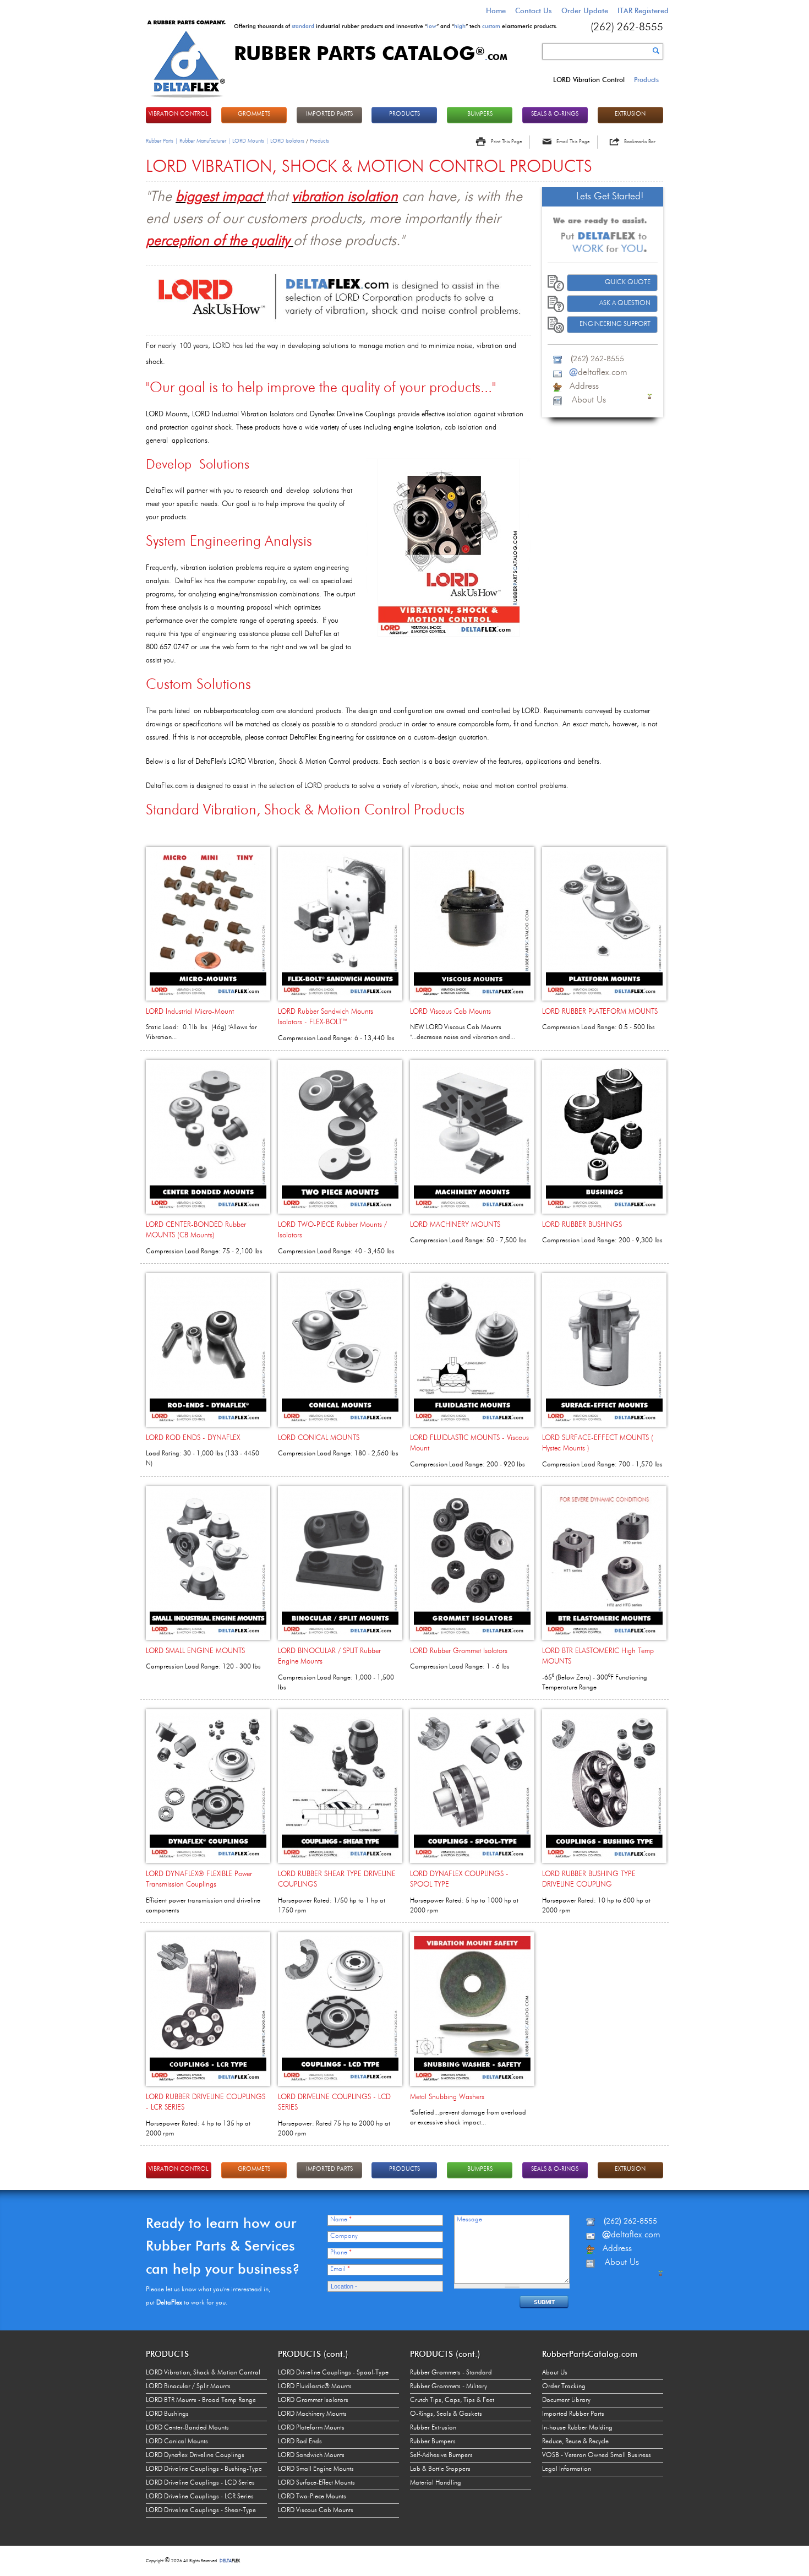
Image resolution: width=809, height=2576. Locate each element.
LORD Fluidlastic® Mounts (315, 2387)
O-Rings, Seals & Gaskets (446, 2414)
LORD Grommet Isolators (313, 2400)
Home (496, 10)
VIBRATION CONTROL (179, 114)
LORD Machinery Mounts (312, 2414)
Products (646, 80)
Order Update (585, 10)
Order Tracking (564, 2387)
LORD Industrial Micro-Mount (190, 1012)
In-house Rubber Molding (577, 2428)
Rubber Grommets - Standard (451, 2373)
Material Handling (436, 2483)
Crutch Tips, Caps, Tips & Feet (452, 2400)
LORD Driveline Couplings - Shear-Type (201, 2510)
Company (344, 2236)
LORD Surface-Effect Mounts (316, 2483)
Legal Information (567, 2469)
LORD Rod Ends (300, 2442)
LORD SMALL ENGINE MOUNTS (195, 1651)
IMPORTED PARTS (329, 114)
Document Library (566, 2400)
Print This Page (506, 142)
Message (469, 2220)
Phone (341, 2253)
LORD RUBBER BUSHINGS (582, 1225)
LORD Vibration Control (589, 80)
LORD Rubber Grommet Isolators (459, 1651)
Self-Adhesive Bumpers (441, 2455)
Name (341, 2220)
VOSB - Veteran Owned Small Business (597, 2455)
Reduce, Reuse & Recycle (575, 2442)
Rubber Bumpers (433, 2442)
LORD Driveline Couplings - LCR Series (200, 2497)
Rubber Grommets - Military (449, 2387)
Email (340, 2269)
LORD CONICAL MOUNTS (319, 1438)
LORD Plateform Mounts (311, 2428)
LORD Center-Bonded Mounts (187, 2428)
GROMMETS (254, 114)
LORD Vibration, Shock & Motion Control (203, 2373)
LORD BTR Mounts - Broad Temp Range (201, 2400)
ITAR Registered (643, 10)
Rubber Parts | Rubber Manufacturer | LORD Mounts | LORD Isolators (225, 141)
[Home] (187, 99)
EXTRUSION (630, 114)
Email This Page (573, 142)
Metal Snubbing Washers (447, 2097)
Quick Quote (628, 282)
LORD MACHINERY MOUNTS (455, 1225)
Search (656, 51)
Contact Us (534, 10)
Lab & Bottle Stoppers (440, 2469)
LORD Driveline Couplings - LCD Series (200, 2483)
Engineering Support (615, 324)
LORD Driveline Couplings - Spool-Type (333, 2373)
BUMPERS (480, 114)
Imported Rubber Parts (573, 2414)
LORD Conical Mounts (177, 2442)
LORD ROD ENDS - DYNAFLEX (193, 1438)
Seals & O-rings (555, 114)
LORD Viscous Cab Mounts (450, 1012)
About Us (555, 2373)
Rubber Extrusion (433, 2428)
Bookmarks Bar (640, 142)
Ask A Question (625, 303)
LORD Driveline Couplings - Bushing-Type (204, 2469)
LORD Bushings (167, 2414)
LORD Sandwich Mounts (311, 2455)
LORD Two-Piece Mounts (312, 2497)
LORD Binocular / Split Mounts (188, 2387)
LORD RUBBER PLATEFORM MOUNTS (600, 1012)
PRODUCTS (404, 114)
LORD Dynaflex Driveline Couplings (195, 2455)
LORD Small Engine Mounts (316, 2469)
